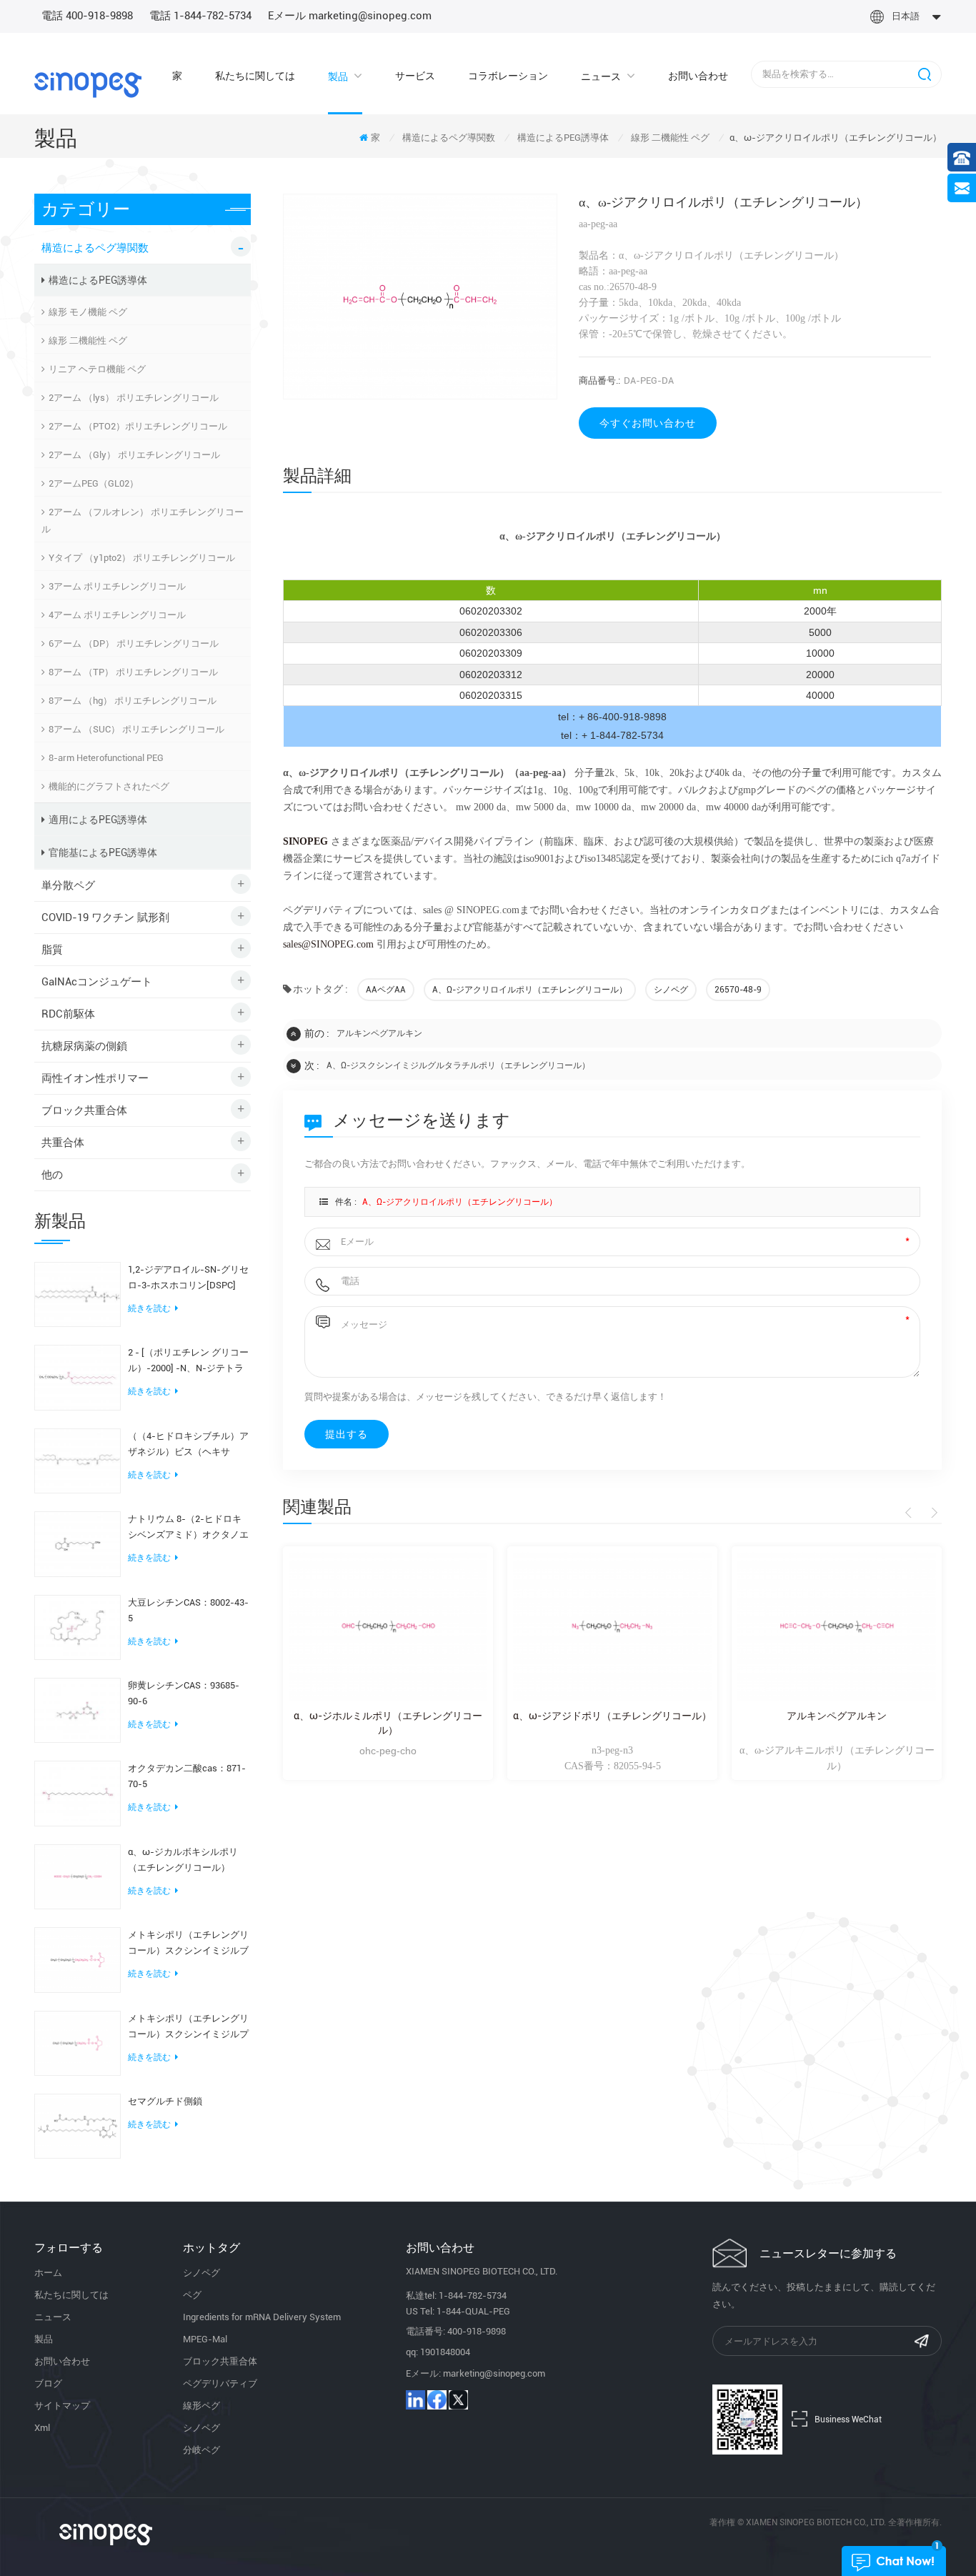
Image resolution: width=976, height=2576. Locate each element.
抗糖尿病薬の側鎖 (84, 1046)
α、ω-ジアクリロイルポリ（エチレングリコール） (530, 990)
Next (932, 1513)
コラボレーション (508, 76)
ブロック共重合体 (84, 1110)
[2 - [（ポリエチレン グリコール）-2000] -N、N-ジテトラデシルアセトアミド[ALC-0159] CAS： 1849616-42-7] (78, 1377)
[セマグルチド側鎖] (78, 2125)
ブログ (48, 2383)
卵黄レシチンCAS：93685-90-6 (184, 1693)
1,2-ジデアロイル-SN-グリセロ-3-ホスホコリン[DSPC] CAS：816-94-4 (188, 1279)
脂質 (52, 950)
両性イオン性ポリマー (95, 1078)
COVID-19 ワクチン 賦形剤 (105, 917)
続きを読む (149, 1308)
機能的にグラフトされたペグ (109, 786)
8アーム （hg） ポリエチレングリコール (133, 701)
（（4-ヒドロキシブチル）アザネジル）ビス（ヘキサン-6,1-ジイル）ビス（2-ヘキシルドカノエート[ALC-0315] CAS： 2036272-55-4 (188, 1445)
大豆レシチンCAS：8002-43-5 (188, 1610)
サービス (415, 76)
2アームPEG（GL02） (94, 483)
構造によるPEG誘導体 (563, 138)
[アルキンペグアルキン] (837, 1627)
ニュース (601, 76)
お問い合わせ (698, 76)
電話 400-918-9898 (87, 16)
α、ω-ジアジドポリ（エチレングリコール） (612, 1716)
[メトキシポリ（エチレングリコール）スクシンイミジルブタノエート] (78, 1959)
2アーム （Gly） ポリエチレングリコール (134, 455)
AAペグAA (386, 990)
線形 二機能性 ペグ (670, 138)
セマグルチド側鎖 (165, 2101)
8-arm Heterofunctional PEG (106, 758)
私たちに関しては (255, 76)
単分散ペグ (68, 885)
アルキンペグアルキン (379, 1033)
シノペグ (671, 990)
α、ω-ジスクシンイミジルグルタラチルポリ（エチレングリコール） (458, 1065)
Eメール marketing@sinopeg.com (350, 16)
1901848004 (445, 2352)
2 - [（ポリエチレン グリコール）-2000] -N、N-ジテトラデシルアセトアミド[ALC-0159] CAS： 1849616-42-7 (188, 1362)
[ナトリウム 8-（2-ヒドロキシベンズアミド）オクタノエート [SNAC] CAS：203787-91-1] (78, 1543)
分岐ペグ (201, 2450)
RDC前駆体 (68, 1014)
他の (52, 1175)
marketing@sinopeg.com (494, 2373)
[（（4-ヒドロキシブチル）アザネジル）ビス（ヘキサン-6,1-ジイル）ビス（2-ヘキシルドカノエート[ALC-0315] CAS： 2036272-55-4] (78, 1460)
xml (42, 2428)
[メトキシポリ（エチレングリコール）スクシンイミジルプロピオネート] (78, 2042)
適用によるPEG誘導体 (98, 820)
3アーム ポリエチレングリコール (117, 586)
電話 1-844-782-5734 (200, 16)
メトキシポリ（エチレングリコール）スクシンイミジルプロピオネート (188, 2028)
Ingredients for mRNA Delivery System (262, 2317)
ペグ (192, 2295)
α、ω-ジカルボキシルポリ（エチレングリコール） (183, 1860)
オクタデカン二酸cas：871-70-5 (187, 1776)
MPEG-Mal (205, 2339)
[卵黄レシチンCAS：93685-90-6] (78, 1709)
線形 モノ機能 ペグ (88, 312)
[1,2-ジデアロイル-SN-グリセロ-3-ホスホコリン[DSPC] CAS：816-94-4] (78, 1293)
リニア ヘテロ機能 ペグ (97, 369)
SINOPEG (305, 841)
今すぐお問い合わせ (648, 423)
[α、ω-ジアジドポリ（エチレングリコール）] (612, 1627)
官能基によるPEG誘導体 (103, 852)
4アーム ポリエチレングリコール (117, 615)
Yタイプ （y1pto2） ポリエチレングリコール (142, 558)
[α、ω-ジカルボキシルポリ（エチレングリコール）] (78, 1876)
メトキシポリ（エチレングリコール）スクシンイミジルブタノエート (188, 1944)
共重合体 (63, 1143)
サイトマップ (62, 2406)
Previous (911, 1513)
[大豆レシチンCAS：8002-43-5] (78, 1626)
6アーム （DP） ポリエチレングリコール (134, 643)
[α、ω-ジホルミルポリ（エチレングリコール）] (388, 1627)
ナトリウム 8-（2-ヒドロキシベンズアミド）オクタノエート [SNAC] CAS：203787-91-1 (188, 1528)
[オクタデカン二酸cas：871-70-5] (78, 1793)
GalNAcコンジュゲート (97, 982)
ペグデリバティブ (220, 2383)
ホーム (48, 2273)
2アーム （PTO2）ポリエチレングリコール (138, 426)
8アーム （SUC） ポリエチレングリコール (136, 729)
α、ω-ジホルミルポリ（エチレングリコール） (388, 1723)
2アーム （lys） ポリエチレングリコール (134, 398)
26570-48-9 (738, 990)
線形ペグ (201, 2406)
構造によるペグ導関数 (449, 138)
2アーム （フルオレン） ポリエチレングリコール (143, 521)
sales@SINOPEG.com (328, 944)
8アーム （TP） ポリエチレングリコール (133, 672)
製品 (338, 76)
